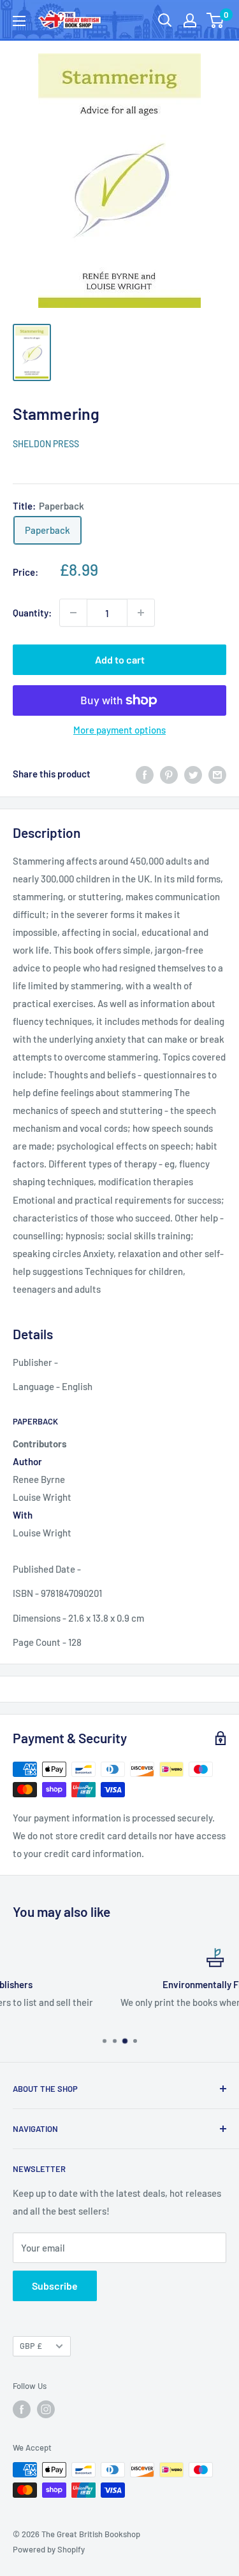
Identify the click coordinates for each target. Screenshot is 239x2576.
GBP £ (31, 2346)
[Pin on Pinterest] (169, 774)
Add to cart (120, 659)
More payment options (119, 730)
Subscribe (55, 2286)
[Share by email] (217, 774)
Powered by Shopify (49, 2549)
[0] (216, 20)
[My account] (190, 20)
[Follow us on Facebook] (22, 2409)
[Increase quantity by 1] (141, 613)
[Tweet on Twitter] (193, 774)
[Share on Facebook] (145, 774)
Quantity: (32, 613)
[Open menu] (19, 21)
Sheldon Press (46, 444)
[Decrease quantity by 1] (73, 613)
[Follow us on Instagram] (46, 2409)
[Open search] (165, 20)
